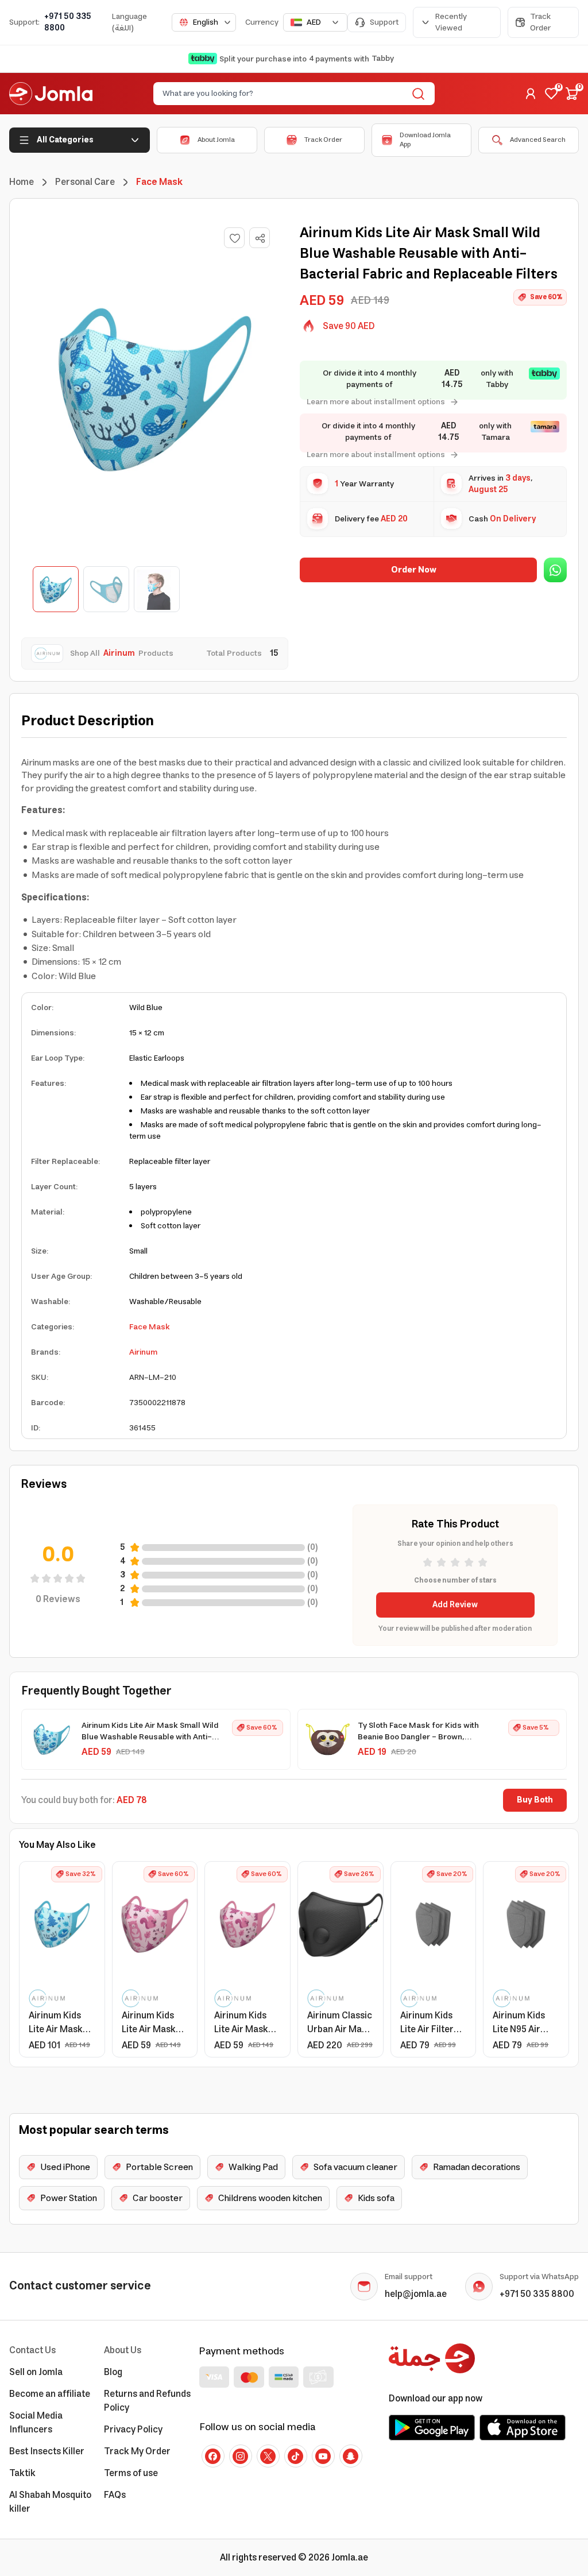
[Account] (531, 94)
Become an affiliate (50, 2394)
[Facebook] (213, 2456)
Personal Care (85, 182)
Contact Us (32, 2350)
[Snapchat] (351, 2456)
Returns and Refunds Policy (147, 2401)
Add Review (455, 1605)
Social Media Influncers (36, 2423)
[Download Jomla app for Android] (432, 2427)
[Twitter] (268, 2456)
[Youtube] (323, 2456)
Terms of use (131, 2473)
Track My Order (137, 2451)
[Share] (260, 238)
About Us (123, 2350)
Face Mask (150, 1327)
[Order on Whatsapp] (555, 570)
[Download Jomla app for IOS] (523, 2427)
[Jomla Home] (51, 94)
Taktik (22, 2473)
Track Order (540, 22)
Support (384, 22)
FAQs (115, 2495)
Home (22, 182)
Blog (113, 2372)
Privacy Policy (133, 2430)
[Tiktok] (296, 2456)
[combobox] (204, 22)
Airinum (143, 1352)
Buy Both (535, 1800)
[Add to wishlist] (234, 238)
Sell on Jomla (36, 2372)
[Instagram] (241, 2456)
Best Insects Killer (47, 2451)
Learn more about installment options (376, 402)
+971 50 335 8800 (68, 22)
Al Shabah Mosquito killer (50, 2502)
